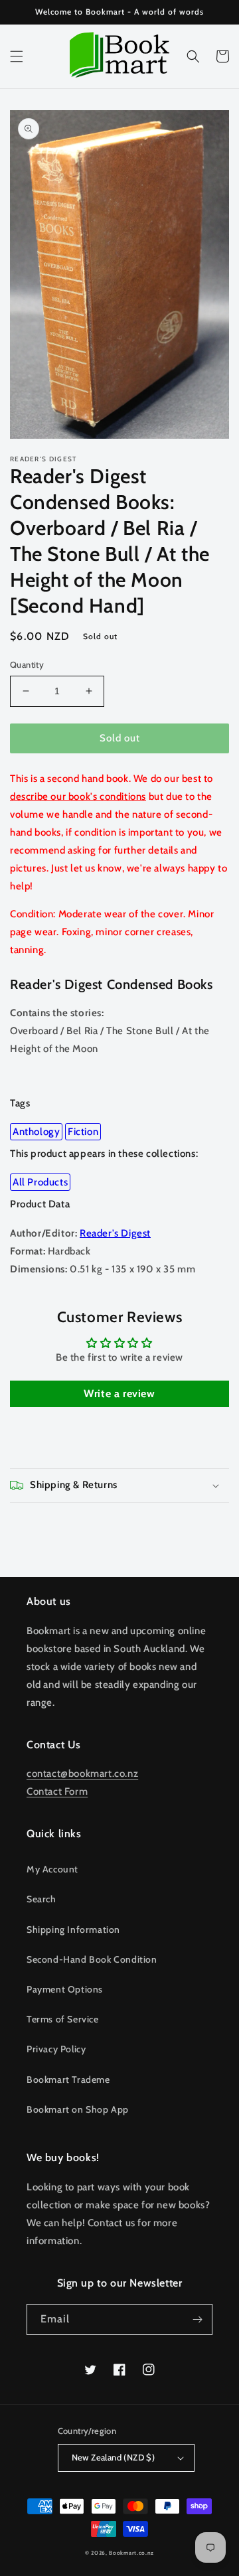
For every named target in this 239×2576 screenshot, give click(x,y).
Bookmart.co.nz (131, 2553)
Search (41, 1899)
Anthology (36, 1132)
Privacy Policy (56, 2049)
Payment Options (65, 1989)
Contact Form (57, 1791)
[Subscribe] (197, 2319)
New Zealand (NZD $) (114, 2457)
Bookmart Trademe (68, 2080)
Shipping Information (73, 1930)
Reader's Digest (115, 1233)
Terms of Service (63, 2019)
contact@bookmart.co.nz (82, 1774)
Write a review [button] (119, 1394)
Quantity (27, 664)
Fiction (83, 1132)
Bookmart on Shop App (78, 2109)
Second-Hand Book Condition (92, 1959)
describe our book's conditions (78, 796)
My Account (52, 1869)
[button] (17, 56)
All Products (40, 1182)
